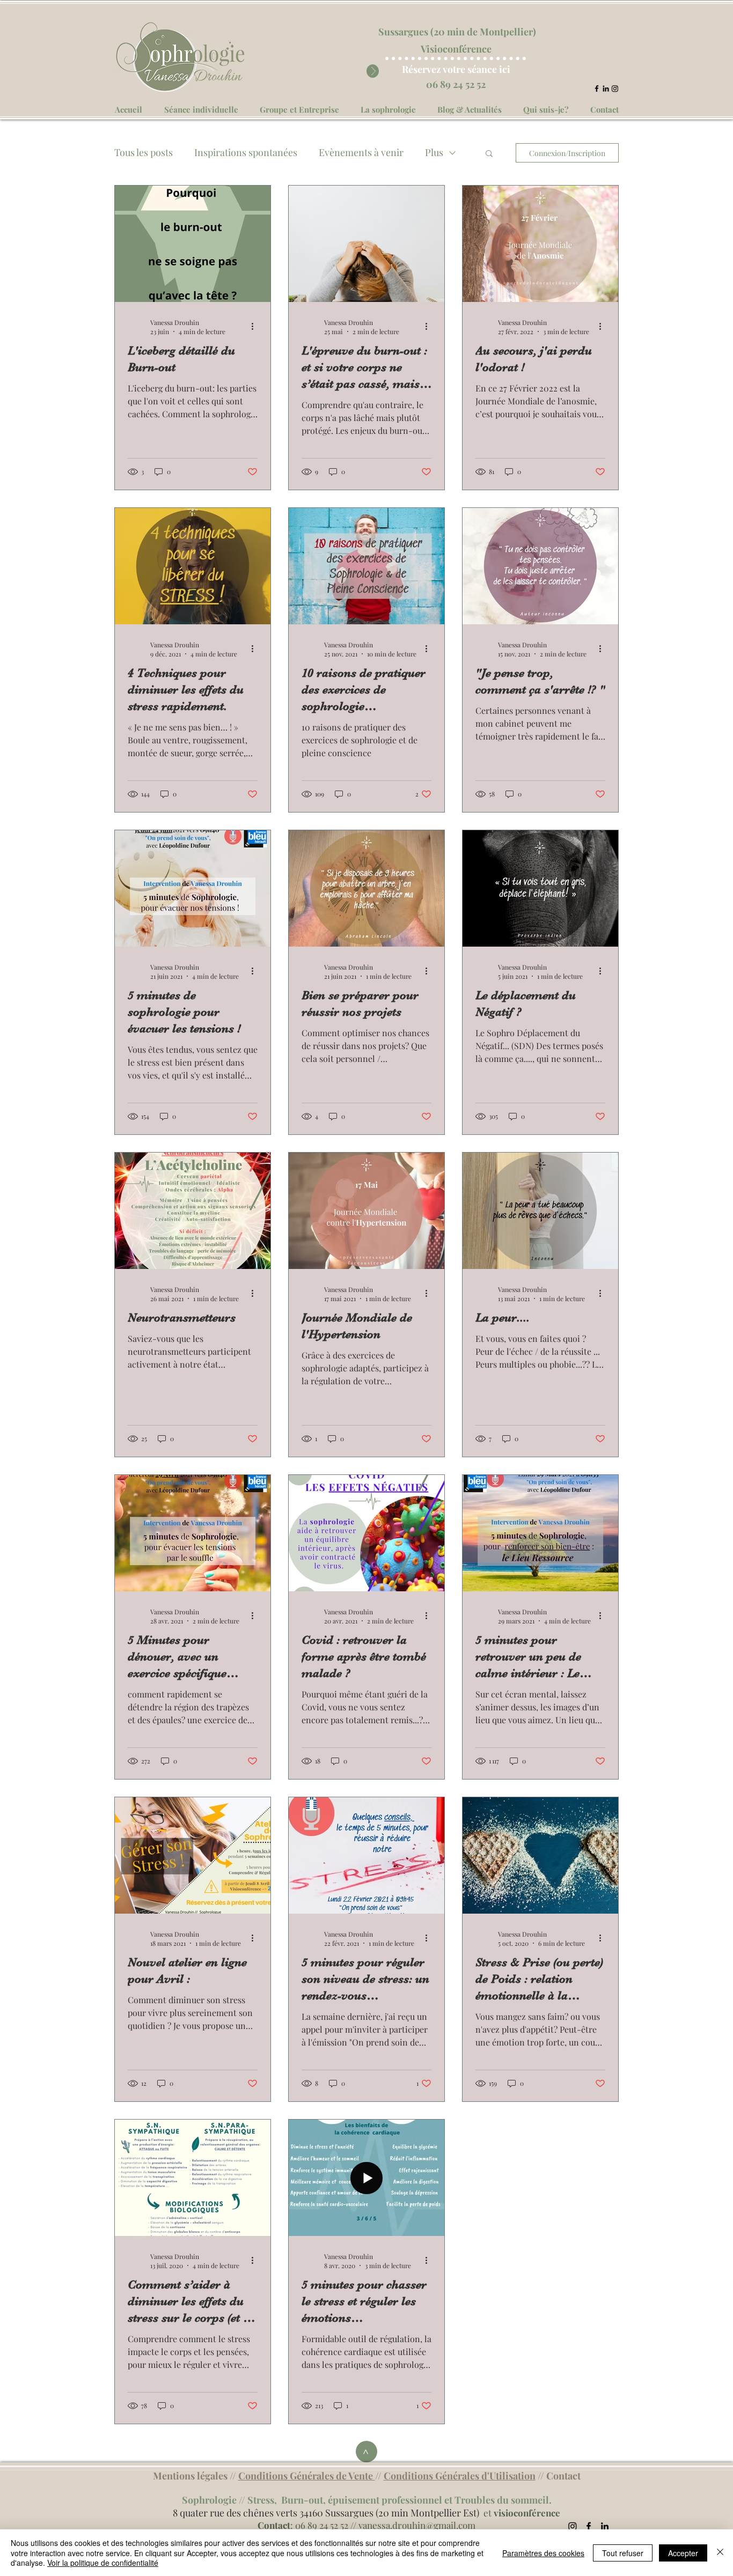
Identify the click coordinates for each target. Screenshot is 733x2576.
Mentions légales (190, 2476)
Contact (563, 2476)
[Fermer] (720, 2553)
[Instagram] (615, 88)
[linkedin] (606, 88)
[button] (489, 154)
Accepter (683, 2553)
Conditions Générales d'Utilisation (460, 2476)
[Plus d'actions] (256, 327)
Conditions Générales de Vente (307, 2476)
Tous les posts (144, 152)
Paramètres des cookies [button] (543, 2553)
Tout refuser (623, 2553)
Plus (434, 152)
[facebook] (597, 88)
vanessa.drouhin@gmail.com (417, 2525)
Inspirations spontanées (246, 152)
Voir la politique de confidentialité (103, 2563)
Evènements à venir (361, 152)
